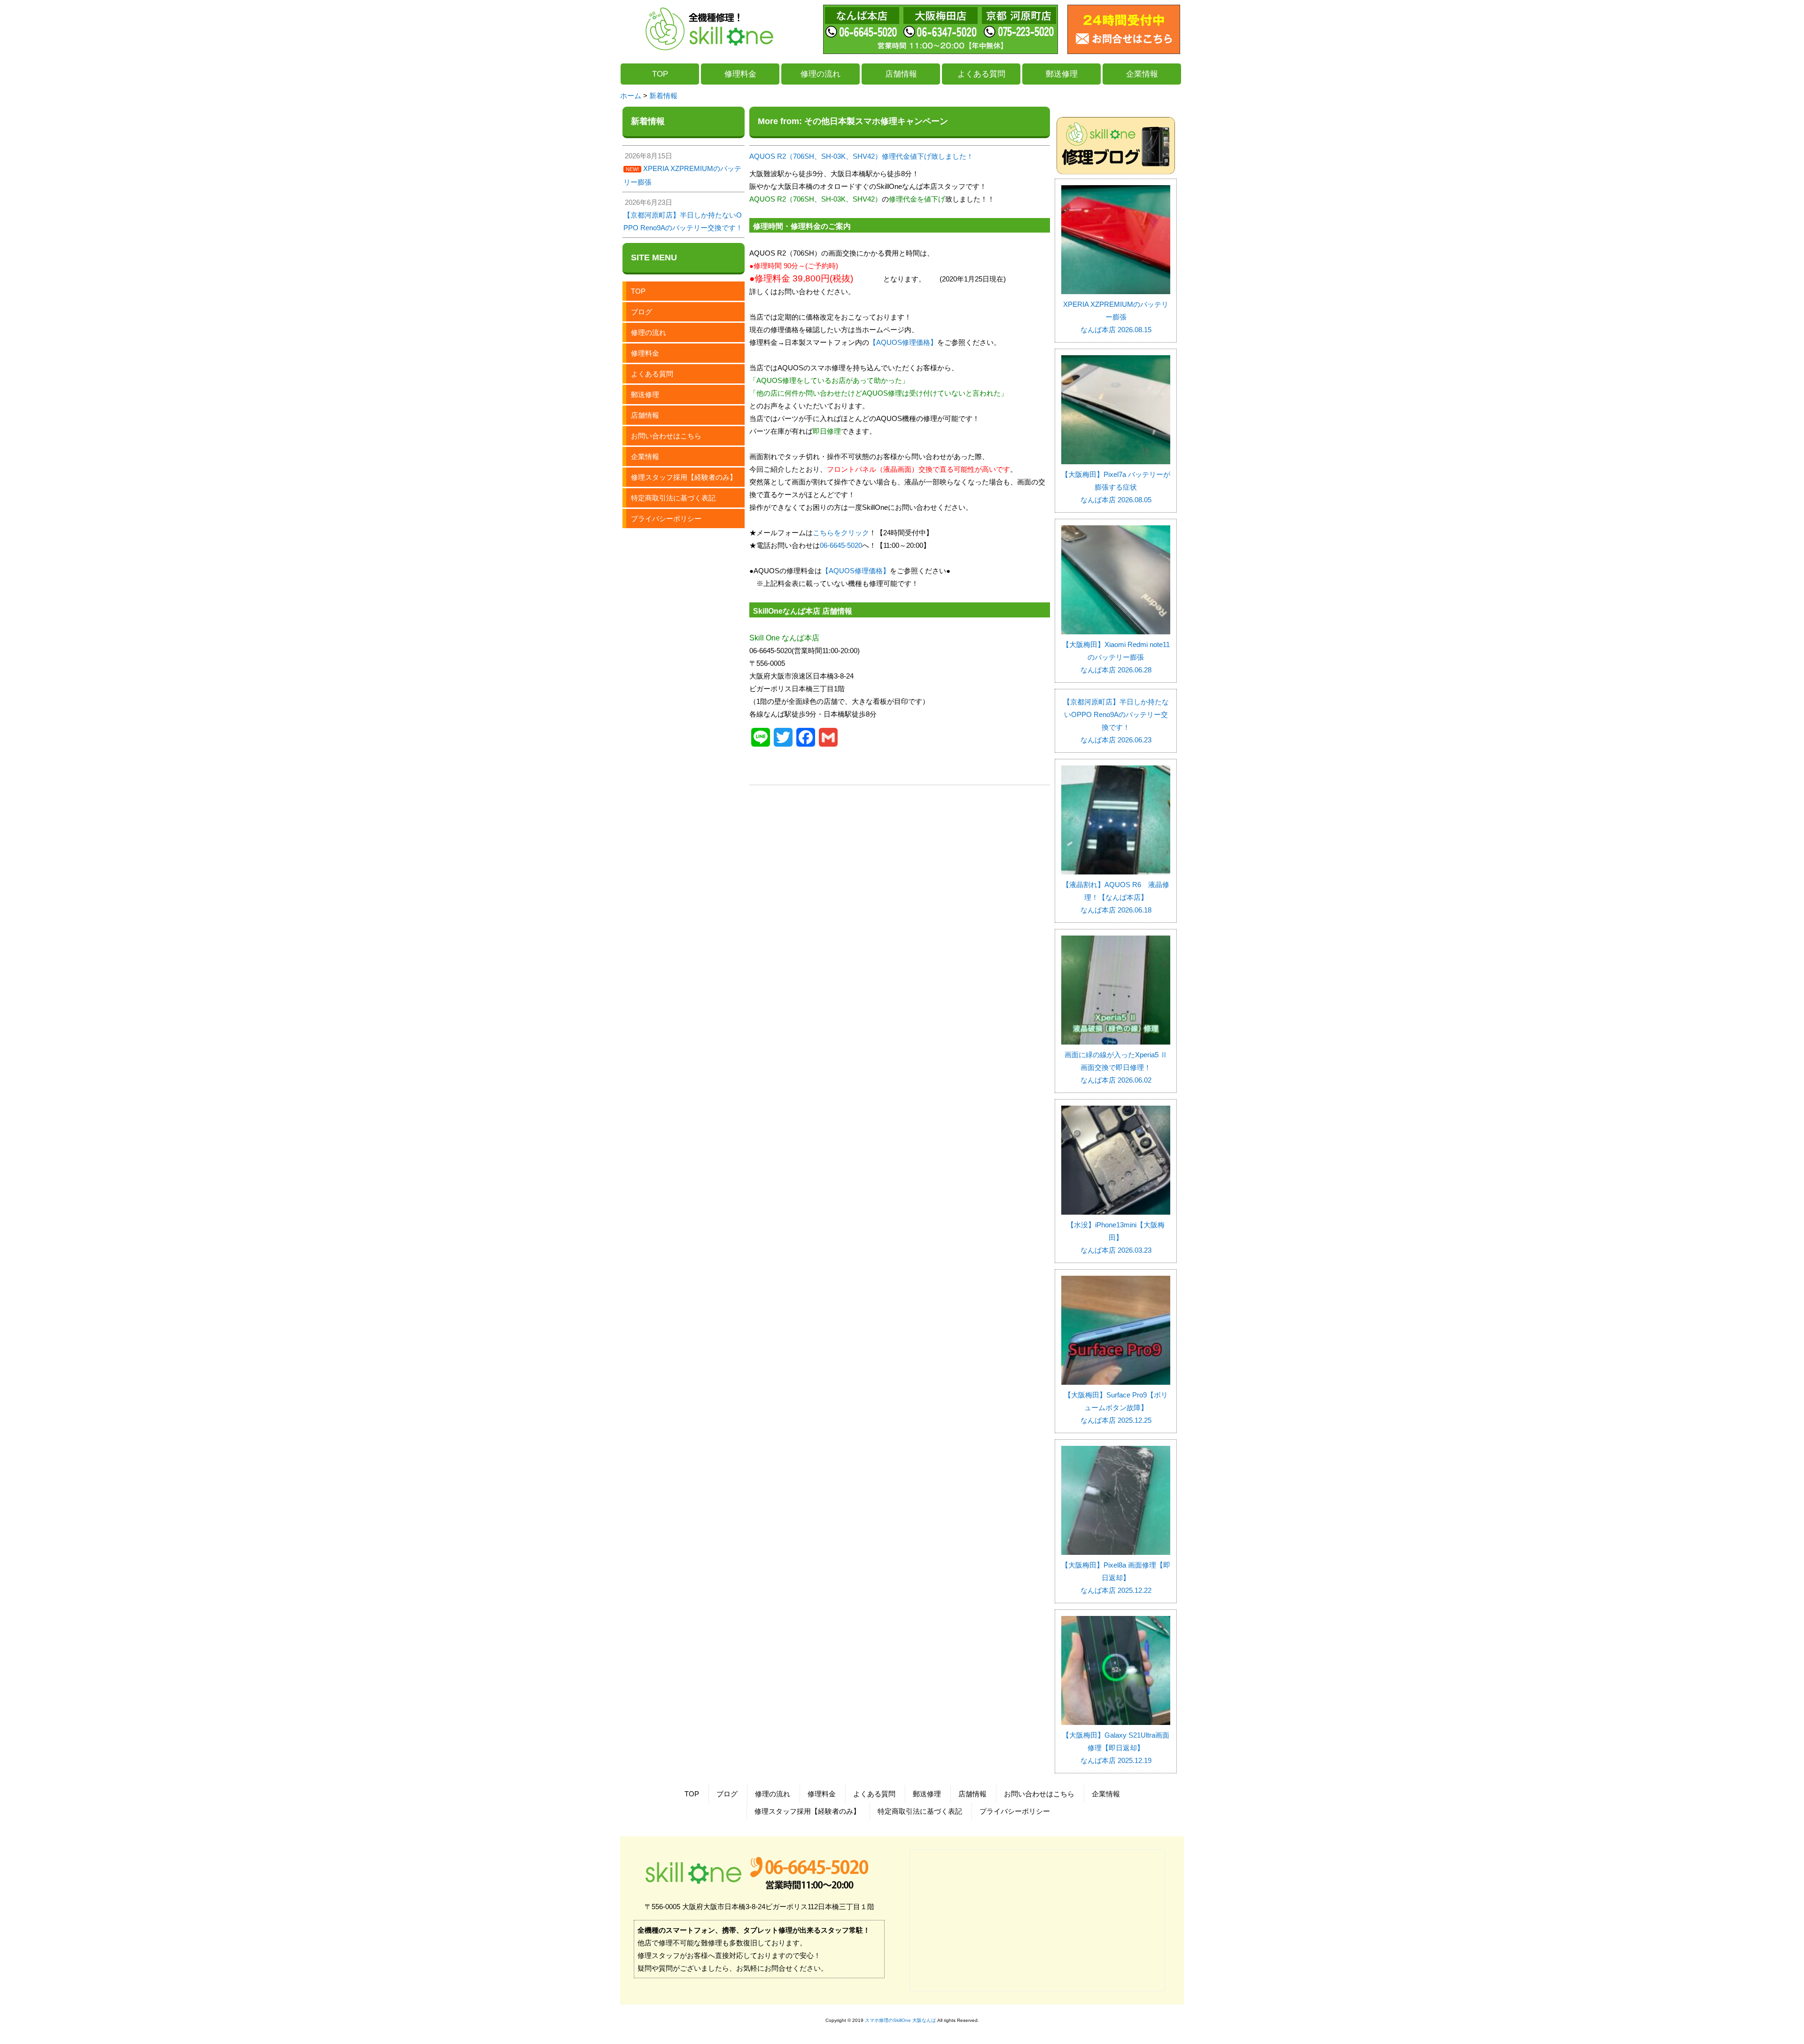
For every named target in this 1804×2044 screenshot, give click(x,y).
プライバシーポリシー (666, 519)
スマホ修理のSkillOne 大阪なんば (900, 2020)
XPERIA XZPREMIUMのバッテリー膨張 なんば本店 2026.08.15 (1116, 317)
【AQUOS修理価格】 (903, 342)
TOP (660, 74)
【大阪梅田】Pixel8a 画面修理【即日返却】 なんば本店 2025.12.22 (1116, 1578)
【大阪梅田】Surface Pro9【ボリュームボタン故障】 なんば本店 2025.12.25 (1116, 1408)
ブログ (642, 312)
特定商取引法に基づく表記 (673, 498)
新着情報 (663, 96)
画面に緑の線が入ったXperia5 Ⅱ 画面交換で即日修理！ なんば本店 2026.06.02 (1117, 1067)
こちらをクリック (841, 533)
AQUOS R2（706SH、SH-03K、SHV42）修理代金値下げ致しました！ (861, 156)
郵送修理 (1062, 74)
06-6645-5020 (841, 545)
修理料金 (740, 74)
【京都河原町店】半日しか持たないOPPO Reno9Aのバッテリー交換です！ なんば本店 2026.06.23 (1116, 721)
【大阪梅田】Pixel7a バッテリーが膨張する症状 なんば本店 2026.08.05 (1116, 487)
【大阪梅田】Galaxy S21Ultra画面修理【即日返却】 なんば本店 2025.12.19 (1116, 1748)
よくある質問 (981, 74)
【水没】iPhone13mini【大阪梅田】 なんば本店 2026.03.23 (1116, 1237)
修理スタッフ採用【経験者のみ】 (684, 477)
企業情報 (1142, 74)
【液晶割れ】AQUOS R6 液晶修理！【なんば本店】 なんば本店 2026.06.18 (1116, 897)
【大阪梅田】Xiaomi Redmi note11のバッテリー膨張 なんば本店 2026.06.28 (1116, 657)
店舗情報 (901, 74)
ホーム (631, 96)
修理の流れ (820, 74)
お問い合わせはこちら (666, 436)
